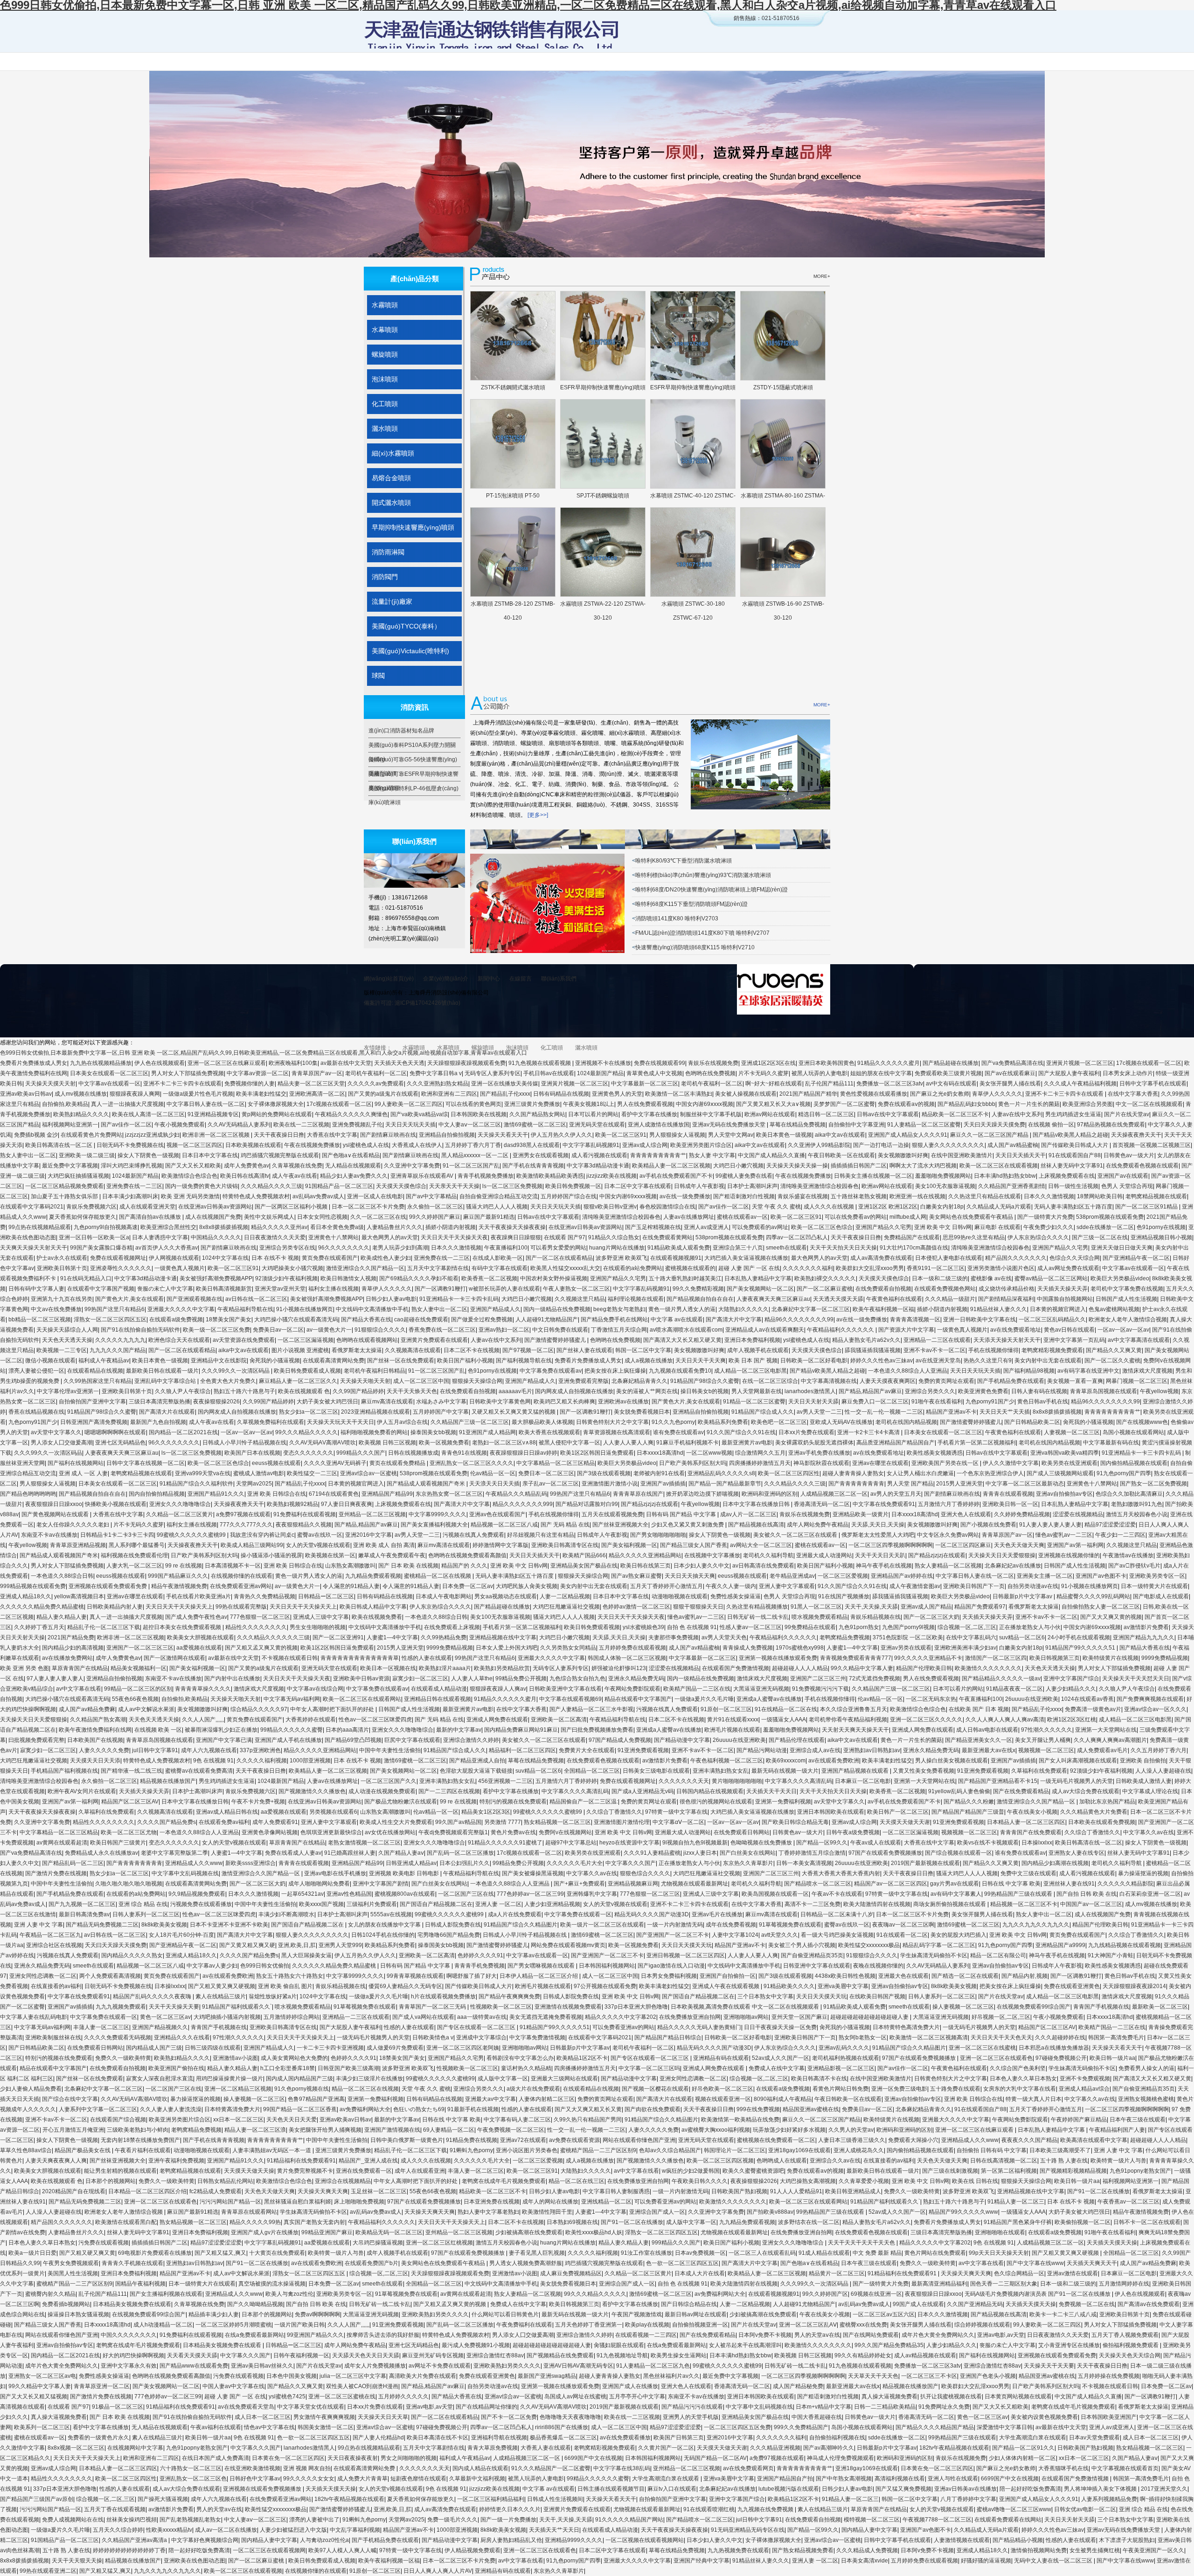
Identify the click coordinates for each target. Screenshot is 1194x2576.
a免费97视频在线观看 (243, 1514)
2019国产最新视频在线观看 (925, 1863)
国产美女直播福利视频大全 (434, 1525)
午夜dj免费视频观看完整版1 (453, 1832)
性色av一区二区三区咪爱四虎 (375, 1720)
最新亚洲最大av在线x (989, 1750)
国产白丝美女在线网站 (748, 1853)
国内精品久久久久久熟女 (132, 1955)
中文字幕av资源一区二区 (258, 1073)
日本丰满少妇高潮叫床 (130, 1196)
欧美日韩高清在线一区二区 (59, 1145)
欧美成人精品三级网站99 (252, 1545)
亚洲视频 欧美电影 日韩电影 (405, 1873)
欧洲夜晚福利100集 (293, 1063)
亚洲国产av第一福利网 (1075, 1545)
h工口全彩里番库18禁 (288, 2068)
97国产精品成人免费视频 (620, 1740)
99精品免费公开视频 (521, 1678)
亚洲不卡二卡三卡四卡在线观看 (182, 1084)
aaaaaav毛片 (515, 1391)
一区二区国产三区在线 (466, 1894)
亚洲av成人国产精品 (926, 1607)
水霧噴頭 (385, 305)
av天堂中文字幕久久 (56, 1432)
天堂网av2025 (254, 1484)
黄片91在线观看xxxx (733, 1720)
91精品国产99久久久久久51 (1081, 1648)
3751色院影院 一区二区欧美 (908, 1637)
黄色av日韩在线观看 (1069, 1330)
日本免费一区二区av (468, 1586)
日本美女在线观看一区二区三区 (109, 1073)
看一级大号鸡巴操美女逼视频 (837, 1935)
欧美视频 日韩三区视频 (387, 1443)
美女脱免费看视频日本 (642, 1412)
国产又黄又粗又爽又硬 (247, 1945)
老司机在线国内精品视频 (906, 1422)
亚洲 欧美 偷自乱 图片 (285, 1986)
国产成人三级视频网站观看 (1060, 1473)
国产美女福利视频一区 (629, 1545)
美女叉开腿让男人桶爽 (1043, 1740)
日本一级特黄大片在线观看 (1154, 1586)
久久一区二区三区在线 (378, 1217)
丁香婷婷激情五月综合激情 (812, 1853)
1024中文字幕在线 (225, 1258)
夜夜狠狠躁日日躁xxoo (54, 1504)
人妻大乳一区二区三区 (134, 1566)
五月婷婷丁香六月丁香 (473, 1145)
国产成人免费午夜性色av (196, 1617)
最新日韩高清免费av (84, 1914)
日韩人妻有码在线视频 (1039, 1391)
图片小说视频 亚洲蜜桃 (300, 1350)
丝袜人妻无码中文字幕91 (1072, 1166)
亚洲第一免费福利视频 (783, 1802)
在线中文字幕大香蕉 (1133, 1094)
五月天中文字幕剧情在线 (438, 1268)
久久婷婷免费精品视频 (1022, 1514)
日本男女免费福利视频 (669, 1976)
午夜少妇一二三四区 (1120, 1535)
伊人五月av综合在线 (402, 1422)
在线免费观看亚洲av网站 (241, 1586)
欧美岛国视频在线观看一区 (775, 1894)
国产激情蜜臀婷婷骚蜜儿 (556, 1340)
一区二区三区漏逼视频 (305, 1340)
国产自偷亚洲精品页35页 (812, 1955)
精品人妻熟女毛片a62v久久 (866, 1340)
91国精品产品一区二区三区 (339, 1186)
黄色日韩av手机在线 (1043, 1402)
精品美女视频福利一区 (139, 1668)
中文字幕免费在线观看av (551, 1371)
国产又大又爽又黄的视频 (1111, 1617)
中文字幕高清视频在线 (829, 1381)
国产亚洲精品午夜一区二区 (1136, 1258)
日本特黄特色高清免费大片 (906, 2027)
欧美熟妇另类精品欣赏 (502, 1668)
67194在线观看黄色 (334, 1494)
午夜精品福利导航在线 (245, 1309)
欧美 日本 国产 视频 (753, 1361)
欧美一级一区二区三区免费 (216, 1330)
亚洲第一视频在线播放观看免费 (778, 1658)
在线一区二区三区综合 (770, 1381)
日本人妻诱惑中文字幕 (160, 1237)
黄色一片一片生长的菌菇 (1029, 1104)
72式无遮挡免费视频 (875, 1678)
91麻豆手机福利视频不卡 (687, 1443)
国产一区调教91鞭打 (440, 1289)
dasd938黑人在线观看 (532, 1145)
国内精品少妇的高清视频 (73, 1648)
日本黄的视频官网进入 (1058, 1309)
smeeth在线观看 (786, 1248)
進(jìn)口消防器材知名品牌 (401, 731)
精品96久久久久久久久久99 (799, 1319)
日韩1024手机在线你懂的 (383, 1935)
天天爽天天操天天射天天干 (34, 1248)
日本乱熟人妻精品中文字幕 (758, 1278)
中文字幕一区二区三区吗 (649, 2068)
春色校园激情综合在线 (667, 1207)
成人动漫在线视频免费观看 (382, 1791)
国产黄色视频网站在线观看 (56, 1514)
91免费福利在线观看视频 (305, 1514)
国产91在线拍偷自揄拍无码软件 (140, 1330)
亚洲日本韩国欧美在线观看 (831, 1812)
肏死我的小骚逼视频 (275, 1361)
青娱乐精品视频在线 (875, 1617)
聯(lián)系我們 (752, 62)
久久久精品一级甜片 (950, 1299)
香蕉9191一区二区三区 (936, 1268)
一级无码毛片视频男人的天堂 (1076, 1781)
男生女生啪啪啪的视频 (318, 1627)
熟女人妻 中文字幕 (712, 1155)
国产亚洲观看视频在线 (194, 1299)
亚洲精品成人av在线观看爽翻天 (765, 1330)
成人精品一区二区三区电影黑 (750, 1371)
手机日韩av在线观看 (549, 1073)
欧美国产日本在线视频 (252, 1453)
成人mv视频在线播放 (81, 1094)
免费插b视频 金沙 (36, 1135)
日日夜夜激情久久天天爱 (275, 1237)
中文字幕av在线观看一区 (109, 1084)
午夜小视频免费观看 (180, 1125)
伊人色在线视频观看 (160, 1063)
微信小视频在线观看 (50, 1361)
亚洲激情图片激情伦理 (622, 1822)
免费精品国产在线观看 (912, 1237)
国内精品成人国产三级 (154, 2048)
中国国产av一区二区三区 (1091, 1904)
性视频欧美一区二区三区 (501, 2007)
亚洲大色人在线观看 (966, 1514)
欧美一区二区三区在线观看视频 (999, 1166)
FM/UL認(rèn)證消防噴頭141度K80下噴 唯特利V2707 (702, 933)
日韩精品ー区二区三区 (326, 1596)
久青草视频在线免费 (297, 1166)
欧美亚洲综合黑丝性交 (168, 1227)
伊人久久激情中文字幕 (1011, 1463)
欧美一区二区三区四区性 (789, 1473)
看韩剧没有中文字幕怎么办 (520, 2058)
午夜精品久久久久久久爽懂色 (351, 1114)
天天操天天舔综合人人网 (67, 1330)
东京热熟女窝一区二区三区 (449, 1494)
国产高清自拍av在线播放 (151, 1217)
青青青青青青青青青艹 (658, 1155)
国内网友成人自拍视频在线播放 (574, 1391)
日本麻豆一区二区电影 (863, 1781)
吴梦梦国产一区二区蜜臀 (844, 1104)
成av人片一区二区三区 (748, 1514)
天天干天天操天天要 (174, 2007)
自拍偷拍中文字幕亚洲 (856, 1125)
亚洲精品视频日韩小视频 (1161, 1237)
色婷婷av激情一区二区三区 (636, 1607)
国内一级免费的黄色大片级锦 (201, 1186)
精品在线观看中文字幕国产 (638, 1699)
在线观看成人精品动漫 (439, 1689)
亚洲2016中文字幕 (368, 1535)
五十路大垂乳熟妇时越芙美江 (685, 1278)
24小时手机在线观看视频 (1079, 1637)
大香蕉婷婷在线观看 (311, 1720)
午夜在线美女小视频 (1032, 1812)
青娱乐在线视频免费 (713, 1063)
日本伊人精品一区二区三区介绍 (539, 1976)
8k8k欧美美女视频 (164, 1925)
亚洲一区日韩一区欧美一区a (94, 1237)
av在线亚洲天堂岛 (938, 1361)
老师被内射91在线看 (659, 1473)
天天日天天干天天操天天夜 (454, 1237)
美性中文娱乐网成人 (269, 1217)
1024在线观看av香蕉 (1087, 1699)
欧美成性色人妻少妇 (386, 1258)
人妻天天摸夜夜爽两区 (888, 1381)
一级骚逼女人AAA (784, 1720)
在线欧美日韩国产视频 (877, 1996)
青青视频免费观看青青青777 (856, 1658)
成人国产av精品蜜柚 (1013, 1145)
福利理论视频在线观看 (636, 1299)
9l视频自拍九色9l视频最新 (695, 1843)
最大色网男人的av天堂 (390, 1237)
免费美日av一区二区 (278, 1330)
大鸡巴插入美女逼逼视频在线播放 (746, 1258)
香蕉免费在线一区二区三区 (442, 1330)
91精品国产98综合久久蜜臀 (705, 1381)
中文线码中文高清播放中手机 (372, 1309)
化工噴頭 (385, 404)
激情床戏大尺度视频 (1147, 1371)
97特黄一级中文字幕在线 (676, 1812)
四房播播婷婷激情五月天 (760, 1463)
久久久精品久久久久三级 (271, 1186)
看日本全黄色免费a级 (337, 1227)
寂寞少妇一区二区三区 (420, 1678)
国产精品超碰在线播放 (951, 1063)
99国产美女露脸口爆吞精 (101, 1248)
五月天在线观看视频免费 (612, 1514)
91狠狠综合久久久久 (380, 1330)
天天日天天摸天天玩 (687, 1945)
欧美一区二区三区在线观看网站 (362, 1699)
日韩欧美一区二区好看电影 (814, 1361)
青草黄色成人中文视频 (654, 1073)
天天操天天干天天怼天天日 (1136, 1678)
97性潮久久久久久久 (1047, 1730)
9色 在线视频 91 (213, 1761)
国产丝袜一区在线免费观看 (401, 1361)
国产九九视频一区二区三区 (82, 1904)
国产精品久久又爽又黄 (1114, 1350)
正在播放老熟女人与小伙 (1030, 1627)
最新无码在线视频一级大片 (785, 1771)
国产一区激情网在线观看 (174, 1658)
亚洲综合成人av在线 (815, 1750)
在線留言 (701, 62)
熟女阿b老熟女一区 (863, 2037)
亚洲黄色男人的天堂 (617, 1094)
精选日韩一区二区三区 (826, 1114)
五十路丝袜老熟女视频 (859, 1196)
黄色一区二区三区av (165, 2017)
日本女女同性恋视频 (322, 1217)
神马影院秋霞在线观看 (821, 1463)
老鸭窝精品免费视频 (845, 1637)
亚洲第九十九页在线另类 (62, 1299)
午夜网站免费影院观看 (632, 1689)
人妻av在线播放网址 (689, 1217)
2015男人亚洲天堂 (959, 1484)
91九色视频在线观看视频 (540, 1063)
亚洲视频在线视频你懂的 (1069, 1555)
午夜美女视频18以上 (589, 1104)
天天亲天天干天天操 (454, 1186)
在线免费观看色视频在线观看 (1142, 1166)
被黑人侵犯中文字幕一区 (569, 1443)
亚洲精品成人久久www (194, 1863)
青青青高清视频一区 (915, 1319)
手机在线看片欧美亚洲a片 (198, 1596)
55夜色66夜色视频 (135, 1699)
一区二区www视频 (709, 1453)
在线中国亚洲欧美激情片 (962, 1155)
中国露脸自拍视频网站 (1065, 1299)
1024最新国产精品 (600, 1073)
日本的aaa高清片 (347, 1730)
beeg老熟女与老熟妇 (619, 1309)
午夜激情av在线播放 (1128, 1555)
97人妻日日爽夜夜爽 (347, 1504)
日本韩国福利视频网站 (607, 1966)
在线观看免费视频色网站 (945, 1289)
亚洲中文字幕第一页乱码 (1074, 1340)
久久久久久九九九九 (120, 1340)
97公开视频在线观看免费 (605, 1986)
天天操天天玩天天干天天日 (340, 1422)
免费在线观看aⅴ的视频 (906, 1104)
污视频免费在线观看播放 (201, 1904)
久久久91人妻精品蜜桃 (652, 1853)
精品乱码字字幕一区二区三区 (939, 1945)
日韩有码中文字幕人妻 (36, 1289)
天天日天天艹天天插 (1005, 1412)
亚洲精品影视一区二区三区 (841, 2068)
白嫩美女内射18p (942, 1207)
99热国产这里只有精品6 (115, 1309)
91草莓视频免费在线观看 (790, 1925)
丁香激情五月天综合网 (619, 1330)
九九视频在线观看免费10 (680, 1371)
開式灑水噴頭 (391, 503)
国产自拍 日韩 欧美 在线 (1086, 1894)
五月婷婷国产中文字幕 (441, 1412)
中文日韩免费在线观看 (560, 1330)
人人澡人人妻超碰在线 (1163, 1771)
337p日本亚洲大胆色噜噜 (636, 2007)
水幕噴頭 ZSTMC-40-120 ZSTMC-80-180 (693, 497)
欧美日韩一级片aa (1112, 2058)
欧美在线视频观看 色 (304, 1391)
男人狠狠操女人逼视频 (677, 1135)
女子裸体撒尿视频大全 (276, 1104)
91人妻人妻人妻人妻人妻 (1050, 1525)
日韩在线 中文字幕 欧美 (1011, 1884)
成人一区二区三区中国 (421, 1381)
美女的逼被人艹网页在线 (647, 1391)
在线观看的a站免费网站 (633, 1268)
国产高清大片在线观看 (167, 1412)
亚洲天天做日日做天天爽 (1122, 1248)
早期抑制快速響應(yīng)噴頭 (413, 527)
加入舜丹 (649, 62)
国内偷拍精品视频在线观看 (1134, 1463)
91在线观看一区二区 (902, 1935)
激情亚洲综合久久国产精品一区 (365, 1268)
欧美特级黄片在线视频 (1111, 1658)
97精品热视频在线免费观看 (1111, 1125)
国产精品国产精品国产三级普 (968, 1812)
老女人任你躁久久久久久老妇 (73, 1525)
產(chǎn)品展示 (545, 62)
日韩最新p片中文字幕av (1023, 1596)
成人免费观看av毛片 (1102, 1750)
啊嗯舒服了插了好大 (472, 1976)
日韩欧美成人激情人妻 (1144, 1781)
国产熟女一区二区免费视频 (1153, 1484)
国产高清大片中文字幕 (734, 1319)
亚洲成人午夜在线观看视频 (726, 1986)
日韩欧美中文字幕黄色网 (500, 1402)
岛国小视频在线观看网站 (1133, 1432)
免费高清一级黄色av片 (1093, 1709)
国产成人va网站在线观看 (423, 2017)
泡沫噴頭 (385, 379)
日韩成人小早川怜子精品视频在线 (244, 1443)
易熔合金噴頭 (391, 478)
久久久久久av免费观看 (376, 1084)
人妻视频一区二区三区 (1072, 1432)
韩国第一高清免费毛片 (1116, 2037)
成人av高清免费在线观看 (881, 1258)
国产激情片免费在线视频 (56, 1873)
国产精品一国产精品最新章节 (725, 1484)
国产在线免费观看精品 (1021, 1791)
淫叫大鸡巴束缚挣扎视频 (132, 1166)
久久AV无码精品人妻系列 (239, 1125)
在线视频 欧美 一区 (158, 1730)
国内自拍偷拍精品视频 (157, 1494)
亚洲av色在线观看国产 (497, 1514)
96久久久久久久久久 (344, 1248)
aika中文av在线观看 (840, 1135)
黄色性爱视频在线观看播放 (874, 1094)
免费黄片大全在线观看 (587, 1750)
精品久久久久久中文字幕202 (621, 2017)
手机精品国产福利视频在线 (64, 1771)
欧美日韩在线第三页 (646, 1566)
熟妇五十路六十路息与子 (244, 1391)
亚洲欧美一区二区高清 (559, 1720)
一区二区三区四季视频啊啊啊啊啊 (890, 1545)
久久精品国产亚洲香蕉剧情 (1012, 1186)
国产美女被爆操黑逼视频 (533, 1873)
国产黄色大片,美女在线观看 (129, 1299)
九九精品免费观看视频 (373, 1576)
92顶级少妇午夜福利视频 (286, 1278)
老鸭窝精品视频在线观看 (1156, 1196)
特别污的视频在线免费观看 (513, 1802)
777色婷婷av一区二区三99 (530, 1894)
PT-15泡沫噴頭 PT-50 (513, 496)
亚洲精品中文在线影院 (219, 1361)
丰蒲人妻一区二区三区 (101, 2027)
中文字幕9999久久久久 (437, 1514)
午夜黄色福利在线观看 (894, 1299)
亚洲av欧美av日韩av (26, 1094)
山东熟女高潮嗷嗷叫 (350, 1566)
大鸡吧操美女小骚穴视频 (292, 1268)
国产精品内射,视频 (1024, 1976)
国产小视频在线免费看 (988, 1525)
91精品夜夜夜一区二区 (1014, 1689)
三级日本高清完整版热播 (160, 1402)
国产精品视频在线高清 (756, 1525)
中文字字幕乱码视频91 (591, 1145)
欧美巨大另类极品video (1120, 1278)
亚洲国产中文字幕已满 (224, 1740)
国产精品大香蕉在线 (366, 1319)
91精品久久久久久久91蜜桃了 (505, 1843)
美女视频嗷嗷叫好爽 (903, 1155)
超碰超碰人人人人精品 (800, 1668)
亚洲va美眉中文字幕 (843, 1986)
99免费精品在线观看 (810, 1627)
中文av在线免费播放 (56, 1309)
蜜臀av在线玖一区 (320, 1535)
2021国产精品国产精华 (808, 1094)
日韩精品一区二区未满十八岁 (837, 1914)
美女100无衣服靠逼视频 (945, 1186)
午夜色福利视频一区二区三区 (727, 1761)
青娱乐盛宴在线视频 (803, 1196)
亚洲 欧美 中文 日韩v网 (943, 1227)
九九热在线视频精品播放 (101, 1063)
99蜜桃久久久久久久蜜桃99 (192, 1535)
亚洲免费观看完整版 (583, 1381)
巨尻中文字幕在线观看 (412, 1740)
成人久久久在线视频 (830, 1207)
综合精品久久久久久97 (259, 1709)
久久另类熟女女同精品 (568, 1648)
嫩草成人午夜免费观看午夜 (392, 1555)
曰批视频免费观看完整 (36, 1740)
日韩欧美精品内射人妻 (115, 1607)
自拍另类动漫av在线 (1033, 1586)
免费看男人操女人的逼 (1146, 2068)
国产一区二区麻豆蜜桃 (825, 1289)
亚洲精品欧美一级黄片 (861, 1514)
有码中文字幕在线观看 (500, 1268)
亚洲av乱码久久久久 (844, 2048)
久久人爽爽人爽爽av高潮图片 (1110, 1740)
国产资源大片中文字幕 (906, 1330)
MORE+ (822, 276)
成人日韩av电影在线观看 (987, 1730)
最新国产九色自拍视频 (158, 1422)
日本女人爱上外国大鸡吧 (507, 1648)
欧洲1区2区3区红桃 (1072, 1720)
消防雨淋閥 (388, 552)
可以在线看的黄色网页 (473, 1104)
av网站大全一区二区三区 (761, 1545)
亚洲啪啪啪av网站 (746, 2017)
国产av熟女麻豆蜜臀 (636, 1576)
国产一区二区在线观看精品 (559, 1258)
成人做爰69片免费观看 (395, 2048)
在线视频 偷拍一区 (1051, 1125)
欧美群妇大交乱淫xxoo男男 (870, 1268)
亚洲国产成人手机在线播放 (288, 1740)
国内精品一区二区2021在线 (183, 1432)
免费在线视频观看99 (659, 1063)
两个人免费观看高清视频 (110, 1976)
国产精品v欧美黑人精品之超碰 (1070, 1135)
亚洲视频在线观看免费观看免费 (108, 1586)
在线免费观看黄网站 (667, 1237)
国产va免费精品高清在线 (1012, 1063)
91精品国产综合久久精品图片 (521, 1925)
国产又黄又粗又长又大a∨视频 (773, 1104)
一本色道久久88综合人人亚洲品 (908, 1371)
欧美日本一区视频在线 (388, 1668)
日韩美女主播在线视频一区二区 (873, 1176)
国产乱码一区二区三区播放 (460, 1853)
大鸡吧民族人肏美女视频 (527, 1586)
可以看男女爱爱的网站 (558, 1248)
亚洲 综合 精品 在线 (143, 1904)
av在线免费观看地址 (1016, 1330)
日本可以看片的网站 (593, 1114)
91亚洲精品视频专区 (213, 1114)
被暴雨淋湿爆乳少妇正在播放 (221, 1730)
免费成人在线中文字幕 (777, 2068)
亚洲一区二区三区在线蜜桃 (982, 2048)
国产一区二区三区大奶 (931, 1617)
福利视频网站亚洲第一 (70, 1125)
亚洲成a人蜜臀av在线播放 (769, 1699)
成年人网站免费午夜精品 (818, 1525)
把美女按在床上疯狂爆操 (615, 1371)
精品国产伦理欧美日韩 (924, 1668)
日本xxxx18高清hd (660, 1453)
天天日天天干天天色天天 (1001, 2037)
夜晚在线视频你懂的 (878, 1966)
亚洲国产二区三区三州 (818, 1678)
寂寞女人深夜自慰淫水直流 (160, 2079)
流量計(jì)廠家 (392, 601)
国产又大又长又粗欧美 (193, 1166)
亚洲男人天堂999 (340, 1945)
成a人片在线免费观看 (515, 1914)
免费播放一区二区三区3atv (890, 1084)
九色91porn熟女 (859, 1627)
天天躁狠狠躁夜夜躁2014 (1134, 1986)
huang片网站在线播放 (617, 1248)
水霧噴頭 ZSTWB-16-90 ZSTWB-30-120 (783, 606)
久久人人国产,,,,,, (203, 1720)
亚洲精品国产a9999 (1060, 1945)
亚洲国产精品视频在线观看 (856, 1771)
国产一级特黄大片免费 (1045, 1217)
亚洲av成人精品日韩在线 (227, 1812)
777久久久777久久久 (246, 1525)
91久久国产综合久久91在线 (741, 1432)
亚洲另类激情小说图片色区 (1001, 1268)
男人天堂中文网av (731, 1135)
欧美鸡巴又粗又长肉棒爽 (564, 1402)
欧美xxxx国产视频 (321, 1904)
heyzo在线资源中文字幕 (629, 1843)
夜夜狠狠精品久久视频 (304, 1525)
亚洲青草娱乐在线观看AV (423, 1176)
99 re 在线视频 (184, 1566)
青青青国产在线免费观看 (1031, 1832)
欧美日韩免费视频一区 (573, 1186)
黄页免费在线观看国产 (330, 1258)
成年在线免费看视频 (731, 1925)
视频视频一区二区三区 (1046, 1750)
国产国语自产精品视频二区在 (436, 1904)
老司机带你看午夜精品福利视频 (848, 1720)
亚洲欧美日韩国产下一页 (974, 1586)
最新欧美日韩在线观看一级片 (162, 1371)
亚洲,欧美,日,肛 (297, 1945)
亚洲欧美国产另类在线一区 (946, 1463)
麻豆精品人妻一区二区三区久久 (298, 1381)
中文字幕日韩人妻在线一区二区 (206, 1104)
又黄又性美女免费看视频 (923, 1771)
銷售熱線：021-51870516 (767, 18)
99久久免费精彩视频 (698, 1289)
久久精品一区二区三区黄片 (180, 1514)
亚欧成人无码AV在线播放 (841, 1422)
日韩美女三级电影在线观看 (656, 1771)
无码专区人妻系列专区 (493, 1073)
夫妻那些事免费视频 (673, 1637)
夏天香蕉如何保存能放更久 (83, 1217)
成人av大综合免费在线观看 (1086, 1791)
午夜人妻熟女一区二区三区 (576, 1289)
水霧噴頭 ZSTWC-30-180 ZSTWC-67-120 (693, 606)
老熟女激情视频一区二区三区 (364, 1843)
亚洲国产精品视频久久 (160, 2027)
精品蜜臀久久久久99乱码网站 (1093, 1596)
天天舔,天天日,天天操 (878, 1525)
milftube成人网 (908, 1217)
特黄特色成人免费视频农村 (256, 1196)
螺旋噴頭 (385, 354)
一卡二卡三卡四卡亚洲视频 (330, 2048)
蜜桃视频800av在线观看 (405, 1894)
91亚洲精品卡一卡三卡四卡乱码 (459, 1299)
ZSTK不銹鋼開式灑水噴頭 (513, 387)
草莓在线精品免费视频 (798, 1125)
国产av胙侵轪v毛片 (1134, 1566)
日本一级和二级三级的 (940, 1278)
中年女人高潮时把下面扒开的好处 (333, 1709)
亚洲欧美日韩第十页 (62, 1268)
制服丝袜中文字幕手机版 (711, 1114)
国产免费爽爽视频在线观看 (1150, 1699)
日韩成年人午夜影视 (699, 1186)
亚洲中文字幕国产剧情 (381, 1884)
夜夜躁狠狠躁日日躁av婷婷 (524, 1453)
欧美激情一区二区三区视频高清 (929, 2037)
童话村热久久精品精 (526, 2068)
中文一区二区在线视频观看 (1149, 1104)
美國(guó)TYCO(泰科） (406, 626)
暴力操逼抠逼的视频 (1143, 1873)
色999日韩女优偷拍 (265, 1966)
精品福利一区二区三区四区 (522, 1750)
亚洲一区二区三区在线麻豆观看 (227, 1063)
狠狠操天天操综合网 (477, 1381)
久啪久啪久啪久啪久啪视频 (129, 1884)
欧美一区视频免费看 (444, 1443)
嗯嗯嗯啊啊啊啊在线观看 (115, 1432)
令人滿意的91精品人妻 (351, 1586)
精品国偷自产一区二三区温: (584, 1802)
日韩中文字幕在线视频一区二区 (146, 1463)
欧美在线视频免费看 (377, 1617)
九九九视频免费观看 (121, 2007)
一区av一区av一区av (1123, 1330)
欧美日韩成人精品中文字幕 (373, 1607)
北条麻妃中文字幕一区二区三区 (811, 1309)
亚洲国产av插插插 (663, 1484)
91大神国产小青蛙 (1111, 1955)
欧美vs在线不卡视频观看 (988, 1843)
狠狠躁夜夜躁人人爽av (498, 1689)
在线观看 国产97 (565, 1237)
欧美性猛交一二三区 (312, 1473)
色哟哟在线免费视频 (710, 1073)
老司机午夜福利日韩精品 (375, 1371)
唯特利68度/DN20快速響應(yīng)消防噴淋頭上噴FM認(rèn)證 (712, 890)
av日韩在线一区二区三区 (256, 1299)
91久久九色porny (673, 1422)
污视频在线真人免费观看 (473, 1535)
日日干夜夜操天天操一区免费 (780, 2027)
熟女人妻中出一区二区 (28, 1155)
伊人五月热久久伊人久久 (562, 1135)
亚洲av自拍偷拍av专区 (1064, 1494)
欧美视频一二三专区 (62, 1350)
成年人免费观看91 (275, 1822)
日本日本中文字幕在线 (210, 1155)
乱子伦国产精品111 (829, 1084)
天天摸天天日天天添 (95, 1761)
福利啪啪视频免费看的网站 (374, 1432)
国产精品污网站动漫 (762, 1750)
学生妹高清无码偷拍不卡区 (934, 1955)
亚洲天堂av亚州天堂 (280, 1289)
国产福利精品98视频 (1029, 1371)
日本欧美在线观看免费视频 (1102, 1822)
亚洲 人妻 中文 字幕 (38, 1925)
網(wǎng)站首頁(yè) (389, 979)
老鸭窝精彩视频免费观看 (1052, 1350)
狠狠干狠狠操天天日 (698, 1607)
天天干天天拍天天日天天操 (843, 1248)
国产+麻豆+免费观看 (579, 1884)
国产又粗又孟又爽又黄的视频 (261, 1648)
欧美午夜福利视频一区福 (883, 1309)
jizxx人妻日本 (700, 1853)
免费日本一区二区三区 (546, 1473)
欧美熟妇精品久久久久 (81, 1114)
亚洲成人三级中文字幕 (321, 1617)
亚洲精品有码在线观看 (721, 2058)
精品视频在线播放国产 (168, 1781)
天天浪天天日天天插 (494, 1484)
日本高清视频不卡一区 (233, 1566)
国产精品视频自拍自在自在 (700, 1299)
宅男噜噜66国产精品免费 (449, 1935)
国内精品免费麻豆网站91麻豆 (521, 1730)
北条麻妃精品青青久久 (639, 1381)
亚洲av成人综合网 (645, 1145)
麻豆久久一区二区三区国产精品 (990, 1135)
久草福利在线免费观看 (1039, 1771)
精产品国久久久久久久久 (1016, 1258)
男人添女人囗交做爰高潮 (62, 1443)
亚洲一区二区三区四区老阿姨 (463, 2048)
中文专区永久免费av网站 (948, 1535)
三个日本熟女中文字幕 (765, 1996)
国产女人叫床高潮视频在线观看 (1078, 1761)
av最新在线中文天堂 (346, 1063)
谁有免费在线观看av (678, 1432)
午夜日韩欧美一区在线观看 (841, 1155)
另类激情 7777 (503, 1822)
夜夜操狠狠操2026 (216, 1402)
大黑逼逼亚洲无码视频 (761, 1689)
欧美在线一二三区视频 (301, 1125)
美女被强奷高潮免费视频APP (216, 1278)
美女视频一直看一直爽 (1075, 1381)
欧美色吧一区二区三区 (779, 1422)
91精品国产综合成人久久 (763, 1412)
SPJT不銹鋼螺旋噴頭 (603, 496)
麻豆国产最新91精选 (489, 1217)
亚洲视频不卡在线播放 (603, 1063)
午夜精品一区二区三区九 (50, 1935)
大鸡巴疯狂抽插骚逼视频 (78, 1176)
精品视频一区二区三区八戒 (504, 1525)
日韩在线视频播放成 (413, 1453)
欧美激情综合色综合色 (189, 1176)
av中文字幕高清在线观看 (1139, 1340)
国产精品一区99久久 (822, 1843)
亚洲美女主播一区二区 (1045, 1576)
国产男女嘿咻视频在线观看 (542, 1966)
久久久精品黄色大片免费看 (1094, 1812)
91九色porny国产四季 (1124, 1473)
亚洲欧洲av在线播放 (623, 1402)
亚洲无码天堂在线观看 (597, 1125)
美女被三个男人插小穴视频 (802, 1945)
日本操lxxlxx (1037, 1843)
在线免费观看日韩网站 (742, 1832)
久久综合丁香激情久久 (614, 1812)
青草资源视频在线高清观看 (617, 1432)
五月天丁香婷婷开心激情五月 (666, 1586)
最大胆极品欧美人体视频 (542, 1422)
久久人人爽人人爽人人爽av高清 (1005, 1720)
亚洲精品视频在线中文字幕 (503, 1637)
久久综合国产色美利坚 (1018, 2068)
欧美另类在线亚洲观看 (1069, 1463)
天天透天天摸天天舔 (838, 1299)
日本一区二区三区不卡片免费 (368, 1207)
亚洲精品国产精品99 (387, 1494)
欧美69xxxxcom (786, 1761)
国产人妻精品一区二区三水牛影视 (591, 1709)
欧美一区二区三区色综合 (822, 1227)
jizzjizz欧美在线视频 (611, 1176)
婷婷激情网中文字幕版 (500, 1545)
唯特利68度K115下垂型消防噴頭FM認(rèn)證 (691, 904)
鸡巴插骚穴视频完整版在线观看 (280, 1155)
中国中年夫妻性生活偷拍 (390, 1750)
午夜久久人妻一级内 (731, 1586)
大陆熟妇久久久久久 (743, 1309)
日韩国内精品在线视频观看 (710, 1791)
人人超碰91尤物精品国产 (547, 1319)
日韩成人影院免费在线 (453, 1925)
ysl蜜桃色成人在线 (366, 1145)
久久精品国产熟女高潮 (98, 1720)
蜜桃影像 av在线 (991, 1278)
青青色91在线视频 (464, 1453)
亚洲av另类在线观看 (906, 1648)
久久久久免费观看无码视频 (118, 2037)
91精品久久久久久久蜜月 (889, 1063)
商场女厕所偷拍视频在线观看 (950, 1904)
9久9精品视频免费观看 (197, 1894)
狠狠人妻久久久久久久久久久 (948, 1145)
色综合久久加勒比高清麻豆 (1129, 1494)
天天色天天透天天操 (67, 1340)
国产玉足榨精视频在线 (653, 1227)
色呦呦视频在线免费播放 (762, 1843)
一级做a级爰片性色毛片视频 (198, 1094)
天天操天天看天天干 (503, 1135)
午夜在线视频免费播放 (312, 1145)
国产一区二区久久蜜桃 (1112, 1361)
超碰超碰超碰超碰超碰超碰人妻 (870, 2017)
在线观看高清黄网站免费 (333, 1361)
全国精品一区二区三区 (592, 1771)
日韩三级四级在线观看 (213, 2048)
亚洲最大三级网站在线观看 (564, 2079)
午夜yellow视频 (1159, 1391)
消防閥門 (385, 577)
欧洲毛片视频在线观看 (732, 1730)
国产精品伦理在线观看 (797, 1740)
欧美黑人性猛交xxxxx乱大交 (565, 1268)
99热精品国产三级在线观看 (1019, 1894)
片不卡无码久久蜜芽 (764, 1073)
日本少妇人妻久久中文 (701, 1566)
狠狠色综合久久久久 (645, 1873)
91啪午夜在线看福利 (937, 1402)
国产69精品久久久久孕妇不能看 (419, 1278)
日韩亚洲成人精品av (411, 1863)
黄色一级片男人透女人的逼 (682, 1309)
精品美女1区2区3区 (486, 1812)
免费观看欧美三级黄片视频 (948, 1073)
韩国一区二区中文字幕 (643, 1350)
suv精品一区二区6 (1022, 1637)
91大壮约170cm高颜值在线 (914, 1248)
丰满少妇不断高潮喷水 (286, 1914)
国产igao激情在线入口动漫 (671, 1966)
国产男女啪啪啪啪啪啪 (658, 1535)
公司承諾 (597, 62)
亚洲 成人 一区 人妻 (83, 1473)
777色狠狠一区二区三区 (260, 1617)
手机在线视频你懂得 (993, 1350)
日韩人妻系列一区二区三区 (146, 1914)
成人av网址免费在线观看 (1068, 1268)
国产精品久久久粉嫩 (969, 1802)
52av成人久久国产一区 (781, 2058)
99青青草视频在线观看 (415, 1976)
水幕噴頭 (385, 330)
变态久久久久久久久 (308, 1453)
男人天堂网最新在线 (757, 1391)
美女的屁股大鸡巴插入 (958, 1935)
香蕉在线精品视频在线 (36, 1412)
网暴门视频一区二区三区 (1137, 1381)
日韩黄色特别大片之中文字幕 (612, 1422)
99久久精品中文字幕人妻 (862, 1668)
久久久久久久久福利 (808, 1268)
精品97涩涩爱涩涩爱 (1110, 1525)
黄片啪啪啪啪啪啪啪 (737, 1781)
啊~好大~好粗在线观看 (774, 1084)
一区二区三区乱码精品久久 (1052, 1319)
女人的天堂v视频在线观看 (318, 1545)
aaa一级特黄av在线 (482, 2017)
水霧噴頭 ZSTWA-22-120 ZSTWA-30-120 (603, 606)
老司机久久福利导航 (768, 1555)
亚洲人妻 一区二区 (498, 1904)
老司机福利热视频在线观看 (846, 2058)
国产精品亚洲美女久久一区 (979, 1740)
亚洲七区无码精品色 (120, 1443)
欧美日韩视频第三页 (1055, 1658)
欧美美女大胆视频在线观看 (201, 1637)
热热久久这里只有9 (988, 1361)
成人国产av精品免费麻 (87, 1709)
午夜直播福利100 (506, 1248)
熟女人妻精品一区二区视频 (948, 1566)
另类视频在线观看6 (333, 1812)
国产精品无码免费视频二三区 (102, 1925)
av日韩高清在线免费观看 (763, 1566)
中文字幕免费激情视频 (537, 2037)
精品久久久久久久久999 (523, 1504)
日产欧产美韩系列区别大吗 (693, 1463)
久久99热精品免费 (444, 1637)
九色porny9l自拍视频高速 (106, 1227)
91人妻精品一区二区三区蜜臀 (924, 1125)
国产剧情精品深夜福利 (1006, 1299)
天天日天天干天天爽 (701, 1361)
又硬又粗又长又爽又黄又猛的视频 (514, 1412)
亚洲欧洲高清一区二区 (317, 1094)
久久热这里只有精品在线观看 (985, 1196)
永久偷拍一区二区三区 (435, 1207)
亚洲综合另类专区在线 (287, 1248)
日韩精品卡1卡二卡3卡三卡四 (117, 1535)
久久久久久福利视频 (262, 1761)
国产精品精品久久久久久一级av (1001, 1678)
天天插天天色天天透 (399, 1063)
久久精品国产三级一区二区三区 (470, 1422)
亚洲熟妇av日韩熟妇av (872, 1750)
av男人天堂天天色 (724, 1637)
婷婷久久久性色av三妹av (882, 1361)
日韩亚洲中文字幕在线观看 (817, 1966)
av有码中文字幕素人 (956, 1894)
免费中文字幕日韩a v (436, 1073)
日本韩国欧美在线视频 (479, 1114)
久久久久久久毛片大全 (575, 1863)
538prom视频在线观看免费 (1110, 1217)
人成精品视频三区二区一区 (834, 1494)
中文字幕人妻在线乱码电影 (34, 2017)
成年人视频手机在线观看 (758, 1350)
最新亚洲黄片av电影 (747, 1443)
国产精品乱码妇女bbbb (966, 1104)
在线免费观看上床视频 (452, 1627)
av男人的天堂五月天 (896, 1494)
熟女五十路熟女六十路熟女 (290, 1976)
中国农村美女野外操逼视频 (554, 1278)
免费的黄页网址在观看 (946, 1381)
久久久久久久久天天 (684, 1781)
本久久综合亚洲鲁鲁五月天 (854, 1709)
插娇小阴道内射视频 (451, 1227)
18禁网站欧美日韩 (1100, 1196)
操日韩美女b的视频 (705, 1391)
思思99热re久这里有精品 (974, 1237)
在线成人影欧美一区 (498, 1258)
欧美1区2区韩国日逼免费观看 (597, 1453)
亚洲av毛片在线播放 (717, 1914)
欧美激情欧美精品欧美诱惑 (550, 1176)
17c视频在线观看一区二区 (1149, 1063)
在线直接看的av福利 (56, 1986)
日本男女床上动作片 (1128, 1073)
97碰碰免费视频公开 (1061, 2058)
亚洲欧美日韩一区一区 (1010, 1504)
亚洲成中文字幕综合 (481, 2037)
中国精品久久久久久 (216, 1237)
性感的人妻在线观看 (427, 1658)
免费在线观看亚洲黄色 (1072, 1986)
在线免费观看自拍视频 (883, 1289)
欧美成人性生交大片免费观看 (396, 1822)
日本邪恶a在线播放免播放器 (1054, 2048)
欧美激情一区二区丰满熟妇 (679, 1094)
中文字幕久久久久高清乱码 (798, 1781)
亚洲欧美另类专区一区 (1157, 1576)
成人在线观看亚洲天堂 (147, 1207)
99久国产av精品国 (458, 1822)
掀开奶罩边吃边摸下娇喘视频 (702, 1494)
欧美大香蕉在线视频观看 (549, 1432)
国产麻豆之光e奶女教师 (940, 1094)
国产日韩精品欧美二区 (1032, 1422)
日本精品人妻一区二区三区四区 (1026, 1822)
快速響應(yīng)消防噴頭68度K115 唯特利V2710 (695, 947)
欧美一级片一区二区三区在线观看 (602, 1925)
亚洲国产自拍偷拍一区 (728, 1976)
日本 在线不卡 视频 (275, 1258)
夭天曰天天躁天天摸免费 (994, 1125)
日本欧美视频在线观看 (253, 1145)
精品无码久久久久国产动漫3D (652, 1914)
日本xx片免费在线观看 (806, 1432)
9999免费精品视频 (450, 1648)
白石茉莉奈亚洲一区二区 (1150, 1894)
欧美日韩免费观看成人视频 (307, 1371)
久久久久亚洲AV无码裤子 (335, 1463)
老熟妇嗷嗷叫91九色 (1137, 1504)
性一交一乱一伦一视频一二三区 (884, 1412)
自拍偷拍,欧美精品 (65, 1104)
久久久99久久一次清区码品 (236, 1371)
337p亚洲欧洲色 (260, 1750)
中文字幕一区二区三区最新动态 (1025, 1484)
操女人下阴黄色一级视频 (148, 1155)
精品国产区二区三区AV (130, 1802)
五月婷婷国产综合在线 (569, 1196)
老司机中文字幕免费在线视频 (1127, 1289)
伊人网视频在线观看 (174, 1258)
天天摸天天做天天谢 (905, 1822)
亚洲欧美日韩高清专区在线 (565, 1545)
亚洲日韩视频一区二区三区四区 (686, 1955)
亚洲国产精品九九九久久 (1144, 1637)
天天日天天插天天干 (1020, 1155)
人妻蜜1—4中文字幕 (392, 1637)
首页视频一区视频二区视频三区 (1152, 1145)
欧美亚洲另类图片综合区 (701, 1145)
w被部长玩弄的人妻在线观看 (504, 1289)
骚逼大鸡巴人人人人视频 (497, 1207)
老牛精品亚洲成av (792, 1576)
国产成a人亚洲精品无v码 (642, 1791)
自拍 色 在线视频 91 (692, 1627)
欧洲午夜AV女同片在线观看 (82, 1791)
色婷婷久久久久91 (480, 1955)
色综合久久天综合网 (1075, 1258)
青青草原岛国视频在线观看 (1104, 1391)
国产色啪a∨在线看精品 (351, 1155)
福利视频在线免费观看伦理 (134, 1555)
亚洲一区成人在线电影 (375, 1196)
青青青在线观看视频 (1008, 1494)
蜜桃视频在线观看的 (690, 1268)
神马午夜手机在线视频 (884, 1566)
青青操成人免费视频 (748, 1648)
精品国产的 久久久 (464, 1566)
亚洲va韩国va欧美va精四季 (1065, 1453)
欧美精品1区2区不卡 (582, 2058)
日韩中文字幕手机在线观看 (1153, 1084)
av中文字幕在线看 (79, 1689)
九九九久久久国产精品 (118, 1350)
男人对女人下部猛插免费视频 (187, 1073)
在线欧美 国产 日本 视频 (979, 1709)
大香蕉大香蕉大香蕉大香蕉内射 (841, 1873)
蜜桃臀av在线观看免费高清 (199, 1771)
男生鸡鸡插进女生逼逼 (1073, 1114)
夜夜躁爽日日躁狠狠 (516, 1237)
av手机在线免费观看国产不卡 (676, 1176)
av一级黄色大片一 (329, 1330)
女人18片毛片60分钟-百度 (181, 1935)
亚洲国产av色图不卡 (1101, 1576)
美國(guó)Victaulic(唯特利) (410, 651)
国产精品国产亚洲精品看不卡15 (998, 1781)
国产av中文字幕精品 (431, 1196)
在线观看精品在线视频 (95, 1371)
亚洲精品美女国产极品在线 (584, 1566)
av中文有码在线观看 (951, 1084)
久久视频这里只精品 (580, 1299)
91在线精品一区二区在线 (786, 1709)
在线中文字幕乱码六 (971, 1637)
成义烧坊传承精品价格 (1007, 1289)
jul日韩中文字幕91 (155, 1750)
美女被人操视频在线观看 (746, 1094)
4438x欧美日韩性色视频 (845, 1976)
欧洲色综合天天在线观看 (179, 1340)
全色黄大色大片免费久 (228, 1381)
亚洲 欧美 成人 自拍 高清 (384, 1545)
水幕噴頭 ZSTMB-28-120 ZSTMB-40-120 (513, 606)
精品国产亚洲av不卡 (951, 1412)
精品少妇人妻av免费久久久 (354, 1176)
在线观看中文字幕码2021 (32, 1207)
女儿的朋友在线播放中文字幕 (385, 1925)
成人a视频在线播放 (649, 1361)
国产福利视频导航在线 (524, 1361)
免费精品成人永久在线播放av (101, 1853)
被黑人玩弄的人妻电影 (819, 1073)
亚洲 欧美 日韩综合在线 (277, 1494)
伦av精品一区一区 (493, 1473)
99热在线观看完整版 (241, 1607)
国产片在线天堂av (1127, 1114)
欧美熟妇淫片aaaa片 (445, 1668)
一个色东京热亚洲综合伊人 (990, 1473)
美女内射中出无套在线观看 (1048, 1361)
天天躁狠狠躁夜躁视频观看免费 (466, 1063)
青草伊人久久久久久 (997, 1094)
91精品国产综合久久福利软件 (196, 1484)
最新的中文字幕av (459, 1730)
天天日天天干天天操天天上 (179, 1607)
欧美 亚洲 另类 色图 (24, 1668)
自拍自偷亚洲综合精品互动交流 (499, 1196)
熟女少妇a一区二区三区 (309, 1412)
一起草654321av (302, 1894)
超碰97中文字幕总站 (571, 1843)
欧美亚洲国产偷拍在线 (176, 2068)
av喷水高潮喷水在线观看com (686, 1330)
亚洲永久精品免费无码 (636, 1678)
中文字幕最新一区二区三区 (645, 1084)
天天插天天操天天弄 (1062, 1289)
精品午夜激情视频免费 (179, 1586)
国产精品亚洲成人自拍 (477, 1761)
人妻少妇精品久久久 (1071, 1689)
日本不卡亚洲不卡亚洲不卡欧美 (229, 1925)
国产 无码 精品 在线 (565, 1525)
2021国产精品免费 (71, 1637)
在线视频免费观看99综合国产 (1034, 2007)
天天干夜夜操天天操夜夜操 (512, 1227)
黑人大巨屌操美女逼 (306, 1955)
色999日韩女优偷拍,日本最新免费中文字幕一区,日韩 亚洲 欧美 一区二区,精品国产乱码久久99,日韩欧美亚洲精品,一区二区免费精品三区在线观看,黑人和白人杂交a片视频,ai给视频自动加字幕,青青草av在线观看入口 (264, 1053)
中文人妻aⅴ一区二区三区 (470, 1125)
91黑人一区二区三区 (816, 1607)
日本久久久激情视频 (1049, 1196)
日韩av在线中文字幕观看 (888, 1114)
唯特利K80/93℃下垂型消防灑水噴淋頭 (684, 861)
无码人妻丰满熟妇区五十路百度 (1073, 1207)
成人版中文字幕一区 (503, 2079)
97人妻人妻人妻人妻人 (55, 1678)
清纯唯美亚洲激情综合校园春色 (819, 1186)
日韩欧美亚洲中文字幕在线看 (565, 1689)
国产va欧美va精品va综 (419, 1114)
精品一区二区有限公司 (998, 1955)
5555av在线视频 (391, 1914)
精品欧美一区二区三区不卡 (955, 1114)
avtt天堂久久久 (780, 1935)
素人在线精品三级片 (221, 1996)
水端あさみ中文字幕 (441, 1402)
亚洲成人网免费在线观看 (497, 1720)
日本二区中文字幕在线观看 (638, 1186)
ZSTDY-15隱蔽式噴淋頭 (783, 387)
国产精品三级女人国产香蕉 (694, 1545)
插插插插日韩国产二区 (859, 1166)
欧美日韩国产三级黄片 (118, 1843)
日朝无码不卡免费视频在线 (130, 1145)
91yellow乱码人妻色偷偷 (959, 1791)
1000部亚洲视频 (310, 1761)
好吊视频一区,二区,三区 (1001, 2017)
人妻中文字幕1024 (735, 1935)
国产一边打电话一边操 (881, 1145)
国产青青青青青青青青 (856, 1484)
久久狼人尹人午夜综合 (183, 1391)
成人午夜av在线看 (295, 1176)
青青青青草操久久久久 (203, 1689)
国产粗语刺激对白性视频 (744, 1196)
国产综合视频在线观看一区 (958, 1853)
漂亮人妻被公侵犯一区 (36, 1371)
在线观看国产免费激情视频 (736, 1668)
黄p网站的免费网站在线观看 (277, 1114)
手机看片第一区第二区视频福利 (977, 1443)
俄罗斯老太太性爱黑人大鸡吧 (878, 1535)
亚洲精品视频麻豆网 (633, 1884)
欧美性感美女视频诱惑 (935, 1453)
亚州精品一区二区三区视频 (372, 1514)
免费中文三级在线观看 (1028, 1873)
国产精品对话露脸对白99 (587, 1504)
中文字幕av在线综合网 (315, 1689)
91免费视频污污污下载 (820, 1689)
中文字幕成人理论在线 (1150, 1791)
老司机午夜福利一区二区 (376, 1073)
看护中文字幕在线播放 (649, 1114)
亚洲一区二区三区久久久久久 (926, 1720)
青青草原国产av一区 (317, 1073)
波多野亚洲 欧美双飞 (621, 1258)
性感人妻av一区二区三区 (751, 1627)
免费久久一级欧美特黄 (123, 2058)
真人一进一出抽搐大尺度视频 (127, 1104)
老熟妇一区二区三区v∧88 (504, 1443)
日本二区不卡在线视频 (472, 1350)
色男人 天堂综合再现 (1127, 1186)
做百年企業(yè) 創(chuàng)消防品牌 (597, 164)
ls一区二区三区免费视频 (512, 1186)
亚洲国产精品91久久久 (216, 1494)
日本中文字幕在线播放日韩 (757, 1504)
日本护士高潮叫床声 (752, 1186)
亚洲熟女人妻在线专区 (1076, 1853)
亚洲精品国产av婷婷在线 (902, 1576)
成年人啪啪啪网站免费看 (319, 1884)
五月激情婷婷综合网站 (292, 2017)
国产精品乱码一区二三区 (73, 1863)
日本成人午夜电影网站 (444, 1596)
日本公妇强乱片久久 (465, 1863)
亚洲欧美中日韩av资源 (361, 1678)
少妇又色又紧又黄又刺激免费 (688, 1525)
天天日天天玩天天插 (410, 1125)
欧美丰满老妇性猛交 (261, 1094)
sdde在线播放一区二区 (1105, 1227)
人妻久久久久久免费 (104, 1750)
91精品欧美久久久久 (789, 1986)
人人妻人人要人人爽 (628, 1443)
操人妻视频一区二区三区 (963, 2007)
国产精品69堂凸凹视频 (353, 1740)
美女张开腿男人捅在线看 (1010, 1084)
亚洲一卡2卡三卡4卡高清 (869, 1432)
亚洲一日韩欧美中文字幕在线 (979, 1319)
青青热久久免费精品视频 (264, 1596)
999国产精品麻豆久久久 (178, 1576)
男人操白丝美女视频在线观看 (951, 1761)
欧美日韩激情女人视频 (348, 1278)
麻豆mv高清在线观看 (387, 1402)
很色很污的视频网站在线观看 (716, 1802)
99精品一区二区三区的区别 (138, 1689)
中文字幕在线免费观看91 (884, 1504)
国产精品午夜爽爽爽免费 (509, 1996)
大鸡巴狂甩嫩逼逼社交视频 (566, 1607)
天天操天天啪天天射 (365, 1381)
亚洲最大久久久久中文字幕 (181, 1309)
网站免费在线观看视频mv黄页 (568, 1945)
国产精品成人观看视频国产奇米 (427, 1484)
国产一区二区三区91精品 (1147, 1207)
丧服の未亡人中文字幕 (165, 1289)
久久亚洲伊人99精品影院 (819, 1145)
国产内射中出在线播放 (232, 1678)
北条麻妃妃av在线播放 (1013, 1566)
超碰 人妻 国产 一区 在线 (749, 1268)
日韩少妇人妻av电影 (391, 1299)
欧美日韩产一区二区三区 (898, 1812)
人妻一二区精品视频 (565, 1596)
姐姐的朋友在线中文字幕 (881, 1073)
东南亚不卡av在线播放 (49, 1535)
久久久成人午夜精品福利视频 (1080, 1084)
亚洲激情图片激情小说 (610, 1484)
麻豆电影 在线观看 (997, 1227)
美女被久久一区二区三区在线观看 (796, 1535)
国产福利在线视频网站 (76, 1463)
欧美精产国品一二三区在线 (697, 1689)
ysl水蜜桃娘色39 (643, 1627)
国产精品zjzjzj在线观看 (649, 1504)
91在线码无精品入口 (86, 1278)
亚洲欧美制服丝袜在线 (53, 2037)
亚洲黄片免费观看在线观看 (434, 1340)
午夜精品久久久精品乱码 (516, 1494)
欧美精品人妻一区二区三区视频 (671, 1166)
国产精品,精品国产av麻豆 (870, 1391)
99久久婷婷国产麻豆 (435, 1217)
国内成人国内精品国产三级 (299, 2079)
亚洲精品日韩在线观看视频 (437, 1699)
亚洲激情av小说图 (235, 2058)
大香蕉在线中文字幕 (332, 1135)
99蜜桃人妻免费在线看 (744, 1176)
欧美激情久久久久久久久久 (988, 1668)
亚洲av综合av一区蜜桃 (368, 1473)
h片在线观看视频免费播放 (443, 1996)
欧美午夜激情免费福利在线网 (95, 1730)
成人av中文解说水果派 (146, 1709)
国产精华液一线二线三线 (132, 1771)
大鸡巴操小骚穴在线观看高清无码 (296, 1319)
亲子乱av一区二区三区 (551, 1484)
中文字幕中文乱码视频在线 (185, 1873)
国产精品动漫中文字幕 (682, 1740)
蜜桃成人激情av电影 (259, 1473)
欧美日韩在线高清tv (245, 1176)
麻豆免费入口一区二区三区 (875, 1402)
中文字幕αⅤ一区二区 (678, 1822)
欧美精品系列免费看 (723, 1422)
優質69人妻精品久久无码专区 (405, 1986)
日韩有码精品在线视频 (561, 1094)
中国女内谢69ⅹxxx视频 (705, 1104)
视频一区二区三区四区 (194, 1145)
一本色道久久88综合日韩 (62, 1576)
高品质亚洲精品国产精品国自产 (895, 1443)
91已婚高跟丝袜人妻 (350, 1853)
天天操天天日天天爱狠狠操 (1002, 1555)
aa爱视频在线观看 (199, 1648)
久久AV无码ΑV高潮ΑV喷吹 (323, 1443)
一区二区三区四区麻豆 (963, 1545)
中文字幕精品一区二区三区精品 (555, 1463)
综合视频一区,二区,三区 (967, 1627)
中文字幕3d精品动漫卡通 (598, 1166)
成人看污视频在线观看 (599, 1155)
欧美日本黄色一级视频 (784, 1135)
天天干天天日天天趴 (880, 1555)
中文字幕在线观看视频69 (570, 1699)
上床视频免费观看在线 (1067, 1176)
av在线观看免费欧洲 (834, 1761)
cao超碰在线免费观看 (421, 1319)
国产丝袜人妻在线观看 (584, 1350)
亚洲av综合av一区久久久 (1155, 1709)
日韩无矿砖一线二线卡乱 (758, 1617)
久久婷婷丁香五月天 (39, 1627)
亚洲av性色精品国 (349, 1894)
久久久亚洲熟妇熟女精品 (437, 1084)
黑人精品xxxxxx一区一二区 (476, 1155)
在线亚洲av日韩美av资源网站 (215, 1207)
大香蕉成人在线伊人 (417, 1145)
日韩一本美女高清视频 (804, 1863)
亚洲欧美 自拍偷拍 (1143, 1761)
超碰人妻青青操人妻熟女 (853, 1473)
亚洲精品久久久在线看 (182, 2037)
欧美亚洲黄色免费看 (983, 1391)
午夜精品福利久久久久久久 (841, 1330)
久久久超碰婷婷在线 (1060, 2037)
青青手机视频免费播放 (486, 1176)
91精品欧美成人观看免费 (679, 1248)
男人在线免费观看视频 (645, 1104)
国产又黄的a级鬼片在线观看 (383, 1094)
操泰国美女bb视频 (433, 1432)
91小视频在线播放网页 (305, 1309)
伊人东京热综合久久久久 (1038, 1237)
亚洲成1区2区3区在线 (768, 1063)
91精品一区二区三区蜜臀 (754, 1402)
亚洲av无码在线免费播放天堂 (729, 1125)
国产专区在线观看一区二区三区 (477, 2027)
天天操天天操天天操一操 (797, 1166)
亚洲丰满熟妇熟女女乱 (721, 1771)
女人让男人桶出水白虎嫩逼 (920, 1473)
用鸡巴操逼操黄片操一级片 (229, 2079)
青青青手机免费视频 (479, 1966)
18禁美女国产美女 (229, 1319)
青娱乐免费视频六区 (91, 1207)
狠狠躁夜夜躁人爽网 (135, 1094)
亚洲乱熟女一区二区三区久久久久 (472, 1463)
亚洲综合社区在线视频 (54, 1945)
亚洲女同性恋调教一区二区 (43, 1976)
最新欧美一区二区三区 (1160, 2007)
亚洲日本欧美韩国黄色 (826, 1063)
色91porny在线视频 (1161, 1227)
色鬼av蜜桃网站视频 (1114, 1309)
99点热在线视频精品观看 (40, 1227)
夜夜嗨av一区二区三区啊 (903, 1925)
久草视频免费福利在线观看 (271, 1422)
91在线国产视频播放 (844, 1596)
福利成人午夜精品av (104, 1361)
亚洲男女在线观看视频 (541, 1155)
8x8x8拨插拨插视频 (224, 1227)
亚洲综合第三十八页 (738, 1248)
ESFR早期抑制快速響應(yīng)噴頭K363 (603, 389)
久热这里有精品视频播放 (757, 1607)
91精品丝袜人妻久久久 (999, 1309)
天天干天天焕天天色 (412, 1391)
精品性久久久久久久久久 (256, 1627)
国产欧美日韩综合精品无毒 (795, 1822)
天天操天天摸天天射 (50, 1084)
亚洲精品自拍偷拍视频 (447, 1135)
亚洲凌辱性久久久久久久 (121, 1268)
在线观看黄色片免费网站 (91, 1135)
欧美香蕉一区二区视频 (489, 1278)
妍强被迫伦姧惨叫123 (619, 1668)
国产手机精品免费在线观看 (1011, 1381)
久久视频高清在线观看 (413, 1350)
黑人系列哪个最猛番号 (137, 1545)
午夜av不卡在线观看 (837, 1894)
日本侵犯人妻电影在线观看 (949, 1258)
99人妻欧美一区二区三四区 (409, 1104)
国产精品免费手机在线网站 (614, 1319)
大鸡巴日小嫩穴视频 (738, 1166)
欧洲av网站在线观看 (770, 1114)
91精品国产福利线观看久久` (237, 2007)
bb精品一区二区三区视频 (40, 1319)
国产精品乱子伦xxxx (505, 1094)
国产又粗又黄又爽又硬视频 (222, 1986)
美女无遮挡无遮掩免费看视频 (546, 2017)
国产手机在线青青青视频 (533, 1166)
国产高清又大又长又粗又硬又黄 (682, 1340)
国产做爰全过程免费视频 (482, 1319)
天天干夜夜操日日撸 (279, 1135)
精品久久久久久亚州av (279, 1227)
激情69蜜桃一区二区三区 (535, 1125)
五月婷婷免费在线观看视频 (632, 1648)
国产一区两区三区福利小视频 (292, 1207)
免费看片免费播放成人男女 (34, 1063)
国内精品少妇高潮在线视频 (1055, 1863)
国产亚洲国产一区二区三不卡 (673, 1935)
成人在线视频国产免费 (213, 1217)
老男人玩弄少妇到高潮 (400, 1248)
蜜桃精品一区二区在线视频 (438, 1576)
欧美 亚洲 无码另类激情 (190, 1196)
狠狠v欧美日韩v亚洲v (610, 1207)
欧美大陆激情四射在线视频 (877, 1904)
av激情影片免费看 (1146, 1627)
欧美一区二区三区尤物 (129, 1832)
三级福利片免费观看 (372, 1904)
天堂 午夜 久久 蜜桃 (776, 1207)
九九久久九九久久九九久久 (1036, 1925)
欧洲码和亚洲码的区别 (770, 1494)
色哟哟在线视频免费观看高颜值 (467, 1555)
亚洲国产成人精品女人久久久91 (908, 1135)
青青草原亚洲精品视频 (78, 1545)
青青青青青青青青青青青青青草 (360, 1658)
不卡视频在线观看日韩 (290, 1658)
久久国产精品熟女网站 (537, 1114)
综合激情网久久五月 (760, 1453)
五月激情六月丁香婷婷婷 (949, 1504)
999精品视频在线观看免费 (33, 1586)
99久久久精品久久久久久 (306, 1432)
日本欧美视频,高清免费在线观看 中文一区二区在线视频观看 (746, 2007)
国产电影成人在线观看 (1161, 1596)
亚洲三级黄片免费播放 (532, 1104)
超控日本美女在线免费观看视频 (183, 1627)
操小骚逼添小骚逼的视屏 (271, 1555)
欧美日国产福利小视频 (465, 1361)
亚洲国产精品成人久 (495, 1309)
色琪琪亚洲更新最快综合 (331, 1832)
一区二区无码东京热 (931, 1699)
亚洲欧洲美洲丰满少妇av (965, 1648)
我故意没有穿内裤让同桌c (262, 1535)
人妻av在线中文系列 (1017, 1114)
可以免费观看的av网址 (760, 1227)
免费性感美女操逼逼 (736, 1596)
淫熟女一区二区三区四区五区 (110, 1319)
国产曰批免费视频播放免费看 (597, 1730)
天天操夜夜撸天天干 (1136, 1135)
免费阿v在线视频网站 (565, 1832)
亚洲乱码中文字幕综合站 (166, 1381)
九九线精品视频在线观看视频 (1125, 1945)
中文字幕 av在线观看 (677, 1319)
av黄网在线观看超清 (62, 1843)
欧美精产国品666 (584, 1555)
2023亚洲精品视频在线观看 (375, 1412)
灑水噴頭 (385, 428)
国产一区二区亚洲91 (338, 1637)
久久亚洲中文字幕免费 (412, 1166)
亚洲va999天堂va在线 (203, 1473)
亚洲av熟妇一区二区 (504, 1330)
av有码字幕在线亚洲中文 (1088, 1371)
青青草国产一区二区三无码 (433, 2007)
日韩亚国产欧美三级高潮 (348, 2068)
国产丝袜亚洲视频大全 (620, 1525)
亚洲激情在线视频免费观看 (568, 2007)
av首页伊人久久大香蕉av (167, 1248)
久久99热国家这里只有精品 (97, 1381)
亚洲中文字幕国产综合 (1071, 1678)
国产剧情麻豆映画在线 (388, 1135)
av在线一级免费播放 (685, 1196)
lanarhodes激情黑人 (810, 1391)
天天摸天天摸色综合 (401, 1186)
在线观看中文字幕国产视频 (101, 1289)
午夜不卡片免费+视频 (258, 1802)
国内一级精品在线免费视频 (557, 1309)
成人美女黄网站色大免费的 (294, 2058)
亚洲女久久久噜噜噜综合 (180, 1504)
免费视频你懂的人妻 (250, 1084)
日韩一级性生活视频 (1073, 1186)
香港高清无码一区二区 (822, 1504)
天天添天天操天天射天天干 (1007, 1340)
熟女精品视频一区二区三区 (557, 1822)
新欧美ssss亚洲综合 (250, 1863)
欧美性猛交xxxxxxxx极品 (869, 1945)
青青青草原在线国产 (638, 1494)
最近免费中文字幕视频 (70, 1166)
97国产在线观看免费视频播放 (885, 1853)
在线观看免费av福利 (224, 1822)
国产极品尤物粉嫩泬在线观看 (401, 1802)
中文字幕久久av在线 (1149, 1832)
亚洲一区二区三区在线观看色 (996, 2058)
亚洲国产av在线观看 (1123, 1176)
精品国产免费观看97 (980, 1607)
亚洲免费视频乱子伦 (357, 1125)
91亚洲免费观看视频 (643, 1750)
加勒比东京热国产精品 (1107, 1802)
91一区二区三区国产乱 (471, 1166)
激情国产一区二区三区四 (996, 1658)
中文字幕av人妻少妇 (212, 1966)
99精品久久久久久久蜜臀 (292, 1730)
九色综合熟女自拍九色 (577, 1678)
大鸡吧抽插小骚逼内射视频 (227, 2017)
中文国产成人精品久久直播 (771, 1155)
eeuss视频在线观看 (276, 1463)
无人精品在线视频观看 (353, 1166)
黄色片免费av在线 (513, 1832)
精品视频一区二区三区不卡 (1024, 1904)
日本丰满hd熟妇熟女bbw (1005, 1176)
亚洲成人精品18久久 (26, 1596)
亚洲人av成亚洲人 (706, 1227)
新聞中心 (493, 62)
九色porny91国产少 (990, 1402)
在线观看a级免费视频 (176, 1319)
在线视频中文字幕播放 (712, 1555)
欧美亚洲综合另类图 (1088, 1104)
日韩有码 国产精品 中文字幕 (682, 1514)
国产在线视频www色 (1142, 1422)
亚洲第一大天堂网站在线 (1106, 1730)
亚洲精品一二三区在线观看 (937, 1340)
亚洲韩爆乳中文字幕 (592, 1894)
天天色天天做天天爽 (1019, 1545)
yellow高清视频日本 (79, 1596)
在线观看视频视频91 (676, 1258)
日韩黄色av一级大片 (1129, 1155)
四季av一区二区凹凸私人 (797, 1237)
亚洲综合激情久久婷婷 (471, 1740)
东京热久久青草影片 (748, 1863)
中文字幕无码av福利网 (292, 1699)
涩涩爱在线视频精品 (1078, 1514)
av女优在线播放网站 (390, 1832)
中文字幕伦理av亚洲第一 (68, 1391)
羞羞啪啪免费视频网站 (943, 1176)
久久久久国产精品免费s (167, 1822)
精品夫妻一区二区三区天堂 (311, 1084)
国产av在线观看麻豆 (1010, 1073)
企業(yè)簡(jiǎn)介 (446, 979)
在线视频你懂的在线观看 (242, 1576)
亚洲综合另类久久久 (930, 1391)
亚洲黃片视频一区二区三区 (1080, 1063)
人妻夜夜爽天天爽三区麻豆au (773, 1299)
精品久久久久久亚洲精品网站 (645, 1555)
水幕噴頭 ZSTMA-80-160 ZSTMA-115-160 (783, 497)
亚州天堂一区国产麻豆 (799, 2017)
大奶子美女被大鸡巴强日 (327, 1402)
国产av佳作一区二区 (126, 1125)
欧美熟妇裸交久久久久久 (825, 1278)
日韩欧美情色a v (433, 2037)
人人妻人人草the (472, 1678)
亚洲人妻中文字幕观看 (787, 1586)
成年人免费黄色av (246, 1166)
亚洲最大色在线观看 (903, 1976)
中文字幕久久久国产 (631, 1863)
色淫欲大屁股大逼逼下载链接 (476, 1771)
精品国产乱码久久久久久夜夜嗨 (153, 1996)
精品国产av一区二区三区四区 (891, 1884)
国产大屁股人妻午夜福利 (1069, 1073)
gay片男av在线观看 (955, 1884)
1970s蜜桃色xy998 (800, 1648)
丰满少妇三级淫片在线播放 (369, 2079)
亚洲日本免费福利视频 (752, 1340)
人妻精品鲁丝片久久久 (395, 1227)
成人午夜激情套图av (915, 1586)
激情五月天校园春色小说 (1137, 1514)
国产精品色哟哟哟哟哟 (28, 1494)
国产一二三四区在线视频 (449, 1791)
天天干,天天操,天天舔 (871, 1607)
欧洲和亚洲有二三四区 (449, 1094)
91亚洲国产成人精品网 (487, 1432)
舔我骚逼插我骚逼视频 (873, 1350)
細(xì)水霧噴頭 (393, 453)
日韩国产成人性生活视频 (1126, 1299)
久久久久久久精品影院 (1125, 1884)
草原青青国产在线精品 (80, 1668)
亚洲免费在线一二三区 (134, 1186)
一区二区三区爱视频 (843, 1576)
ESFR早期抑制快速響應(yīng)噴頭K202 (693, 389)
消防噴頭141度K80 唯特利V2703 (677, 919)
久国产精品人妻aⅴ (401, 1853)
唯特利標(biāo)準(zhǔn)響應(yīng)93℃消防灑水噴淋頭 (703, 875)
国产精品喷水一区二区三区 (818, 1884)
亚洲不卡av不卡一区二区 (934, 1350)
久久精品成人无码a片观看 (999, 1207)
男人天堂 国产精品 (910, 1484)
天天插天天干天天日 (771, 1791)
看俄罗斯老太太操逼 (357, 1350)
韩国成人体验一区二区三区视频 (627, 1658)
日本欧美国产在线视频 (95, 1740)
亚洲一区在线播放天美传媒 (505, 1084)
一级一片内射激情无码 (675, 1925)
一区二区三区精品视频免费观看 (64, 1186)
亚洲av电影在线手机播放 (335, 1873)
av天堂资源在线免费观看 (244, 1340)
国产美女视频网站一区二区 (760, 1289)
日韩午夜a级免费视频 (853, 1832)
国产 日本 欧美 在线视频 (408, 1566)
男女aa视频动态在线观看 (506, 1596)
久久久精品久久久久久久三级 (273, 1637)
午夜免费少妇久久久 (1048, 1227)
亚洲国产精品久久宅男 (883, 1227)
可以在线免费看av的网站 (856, 1217)
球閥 (378, 676)
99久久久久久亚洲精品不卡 (928, 1658)
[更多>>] (538, 815)
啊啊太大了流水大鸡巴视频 (923, 1166)
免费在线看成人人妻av (293, 1853)
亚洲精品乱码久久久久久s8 (721, 1473)
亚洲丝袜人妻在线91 (1069, 1884)
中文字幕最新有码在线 (1111, 1443)
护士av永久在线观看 (62, 1258)
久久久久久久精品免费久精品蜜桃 (42, 1607)
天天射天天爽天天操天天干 (855, 1730)
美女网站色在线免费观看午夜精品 (972, 1217)
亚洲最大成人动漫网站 (824, 1555)
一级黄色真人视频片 (180, 1268)
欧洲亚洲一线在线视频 (917, 1196)
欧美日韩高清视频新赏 (224, 1289)
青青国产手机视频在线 (1101, 2007)
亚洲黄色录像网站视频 (270, 1832)
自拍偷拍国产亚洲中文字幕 (92, 1402)
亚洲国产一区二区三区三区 (140, 1648)
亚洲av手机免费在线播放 (819, 1453)
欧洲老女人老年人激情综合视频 (1128, 1319)
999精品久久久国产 (361, 1453)
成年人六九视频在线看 (209, 1750)
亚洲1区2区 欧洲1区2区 (888, 1207)
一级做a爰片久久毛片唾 (704, 1699)
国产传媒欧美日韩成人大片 (1075, 1145)
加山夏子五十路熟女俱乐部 (65, 1196)
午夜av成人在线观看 (876, 1843)
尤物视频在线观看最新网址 (694, 1884)
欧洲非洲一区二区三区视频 (217, 1135)
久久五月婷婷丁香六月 (1159, 1750)
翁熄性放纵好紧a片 (273, 1996)
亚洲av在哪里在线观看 (880, 1463)
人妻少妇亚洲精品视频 (552, 1904)
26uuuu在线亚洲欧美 (1032, 1699)
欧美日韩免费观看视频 (592, 1627)
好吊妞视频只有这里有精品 (541, 1535)
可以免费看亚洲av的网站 (623, 2027)
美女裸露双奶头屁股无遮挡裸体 (814, 1443)
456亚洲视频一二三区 (505, 1781)
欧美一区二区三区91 (621, 1135)
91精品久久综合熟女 (614, 1237)
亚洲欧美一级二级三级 (87, 1155)
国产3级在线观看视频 (604, 1473)
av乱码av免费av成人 (318, 1196)
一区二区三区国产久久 (389, 1781)
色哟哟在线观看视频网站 (367, 1340)
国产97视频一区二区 (528, 1350)
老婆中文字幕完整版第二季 (174, 1853)
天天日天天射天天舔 (813, 1402)
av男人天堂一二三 (819, 1412)
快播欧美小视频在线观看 (116, 1504)
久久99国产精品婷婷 (358, 1391)
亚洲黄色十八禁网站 (333, 1237)
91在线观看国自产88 (1075, 1155)
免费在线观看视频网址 (118, 1258)
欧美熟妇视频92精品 (292, 1504)
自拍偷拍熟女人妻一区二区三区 (1101, 1607)
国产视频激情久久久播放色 (312, 1791)
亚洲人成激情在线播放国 (659, 1125)
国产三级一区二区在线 (1100, 1237)
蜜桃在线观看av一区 (742, 1217)
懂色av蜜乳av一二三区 (1064, 1535)
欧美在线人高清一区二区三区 (148, 1114)
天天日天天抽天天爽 (690, 1576)
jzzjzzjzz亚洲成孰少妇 (152, 1135)
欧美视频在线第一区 (330, 1555)
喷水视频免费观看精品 (819, 1617)
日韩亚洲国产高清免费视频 (94, 1422)
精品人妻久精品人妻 (62, 1617)
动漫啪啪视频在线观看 (680, 1596)
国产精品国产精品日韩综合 (668, 2037)
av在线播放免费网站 (67, 1658)
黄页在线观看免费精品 (398, 1463)
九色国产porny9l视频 (908, 1627)
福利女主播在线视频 (333, 1289)
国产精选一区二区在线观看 (965, 1976)
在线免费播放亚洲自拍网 (690, 2017)
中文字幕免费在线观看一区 (578, 1914)
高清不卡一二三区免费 (812, 1904)
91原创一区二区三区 (726, 1709)
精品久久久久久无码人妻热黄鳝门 (699, 2027)
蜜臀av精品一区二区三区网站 (1051, 1278)
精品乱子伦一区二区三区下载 (104, 1627)
